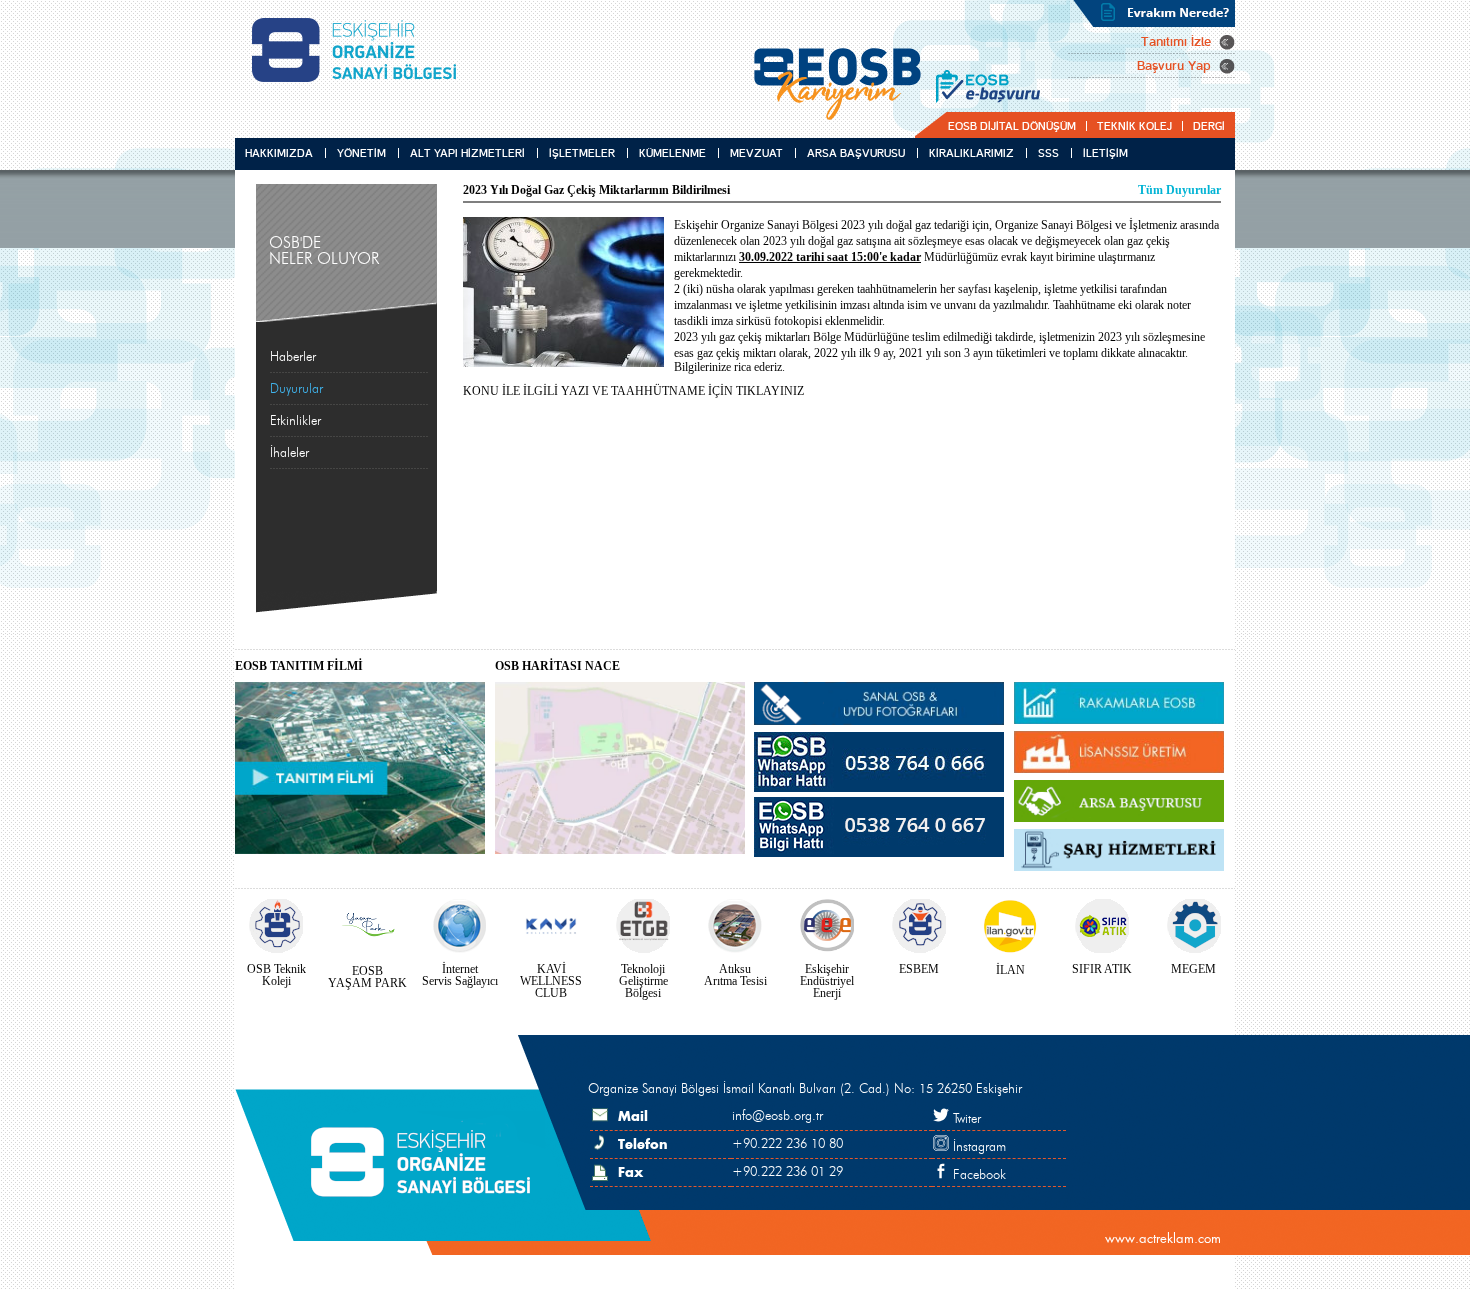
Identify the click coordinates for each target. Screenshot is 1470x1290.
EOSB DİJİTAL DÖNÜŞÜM (1012, 126)
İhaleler (289, 453)
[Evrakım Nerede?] (1154, 13)
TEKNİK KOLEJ (1134, 126)
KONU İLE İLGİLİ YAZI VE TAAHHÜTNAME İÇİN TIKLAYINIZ (633, 391)
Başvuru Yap (1174, 66)
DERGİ (1209, 126)
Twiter (965, 1119)
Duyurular (296, 389)
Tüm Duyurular (1179, 190)
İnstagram (977, 1147)
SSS (1048, 153)
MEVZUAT (756, 153)
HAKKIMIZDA (279, 153)
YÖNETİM (361, 153)
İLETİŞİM (1092, 153)
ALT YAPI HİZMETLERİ (467, 153)
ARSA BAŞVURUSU (856, 153)
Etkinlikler (295, 421)
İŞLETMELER (582, 153)
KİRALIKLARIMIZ (971, 153)
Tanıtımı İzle (1176, 42)
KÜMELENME (672, 153)
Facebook (977, 1175)
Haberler (293, 357)
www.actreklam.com (1163, 1238)
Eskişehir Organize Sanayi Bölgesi (362, 50)
